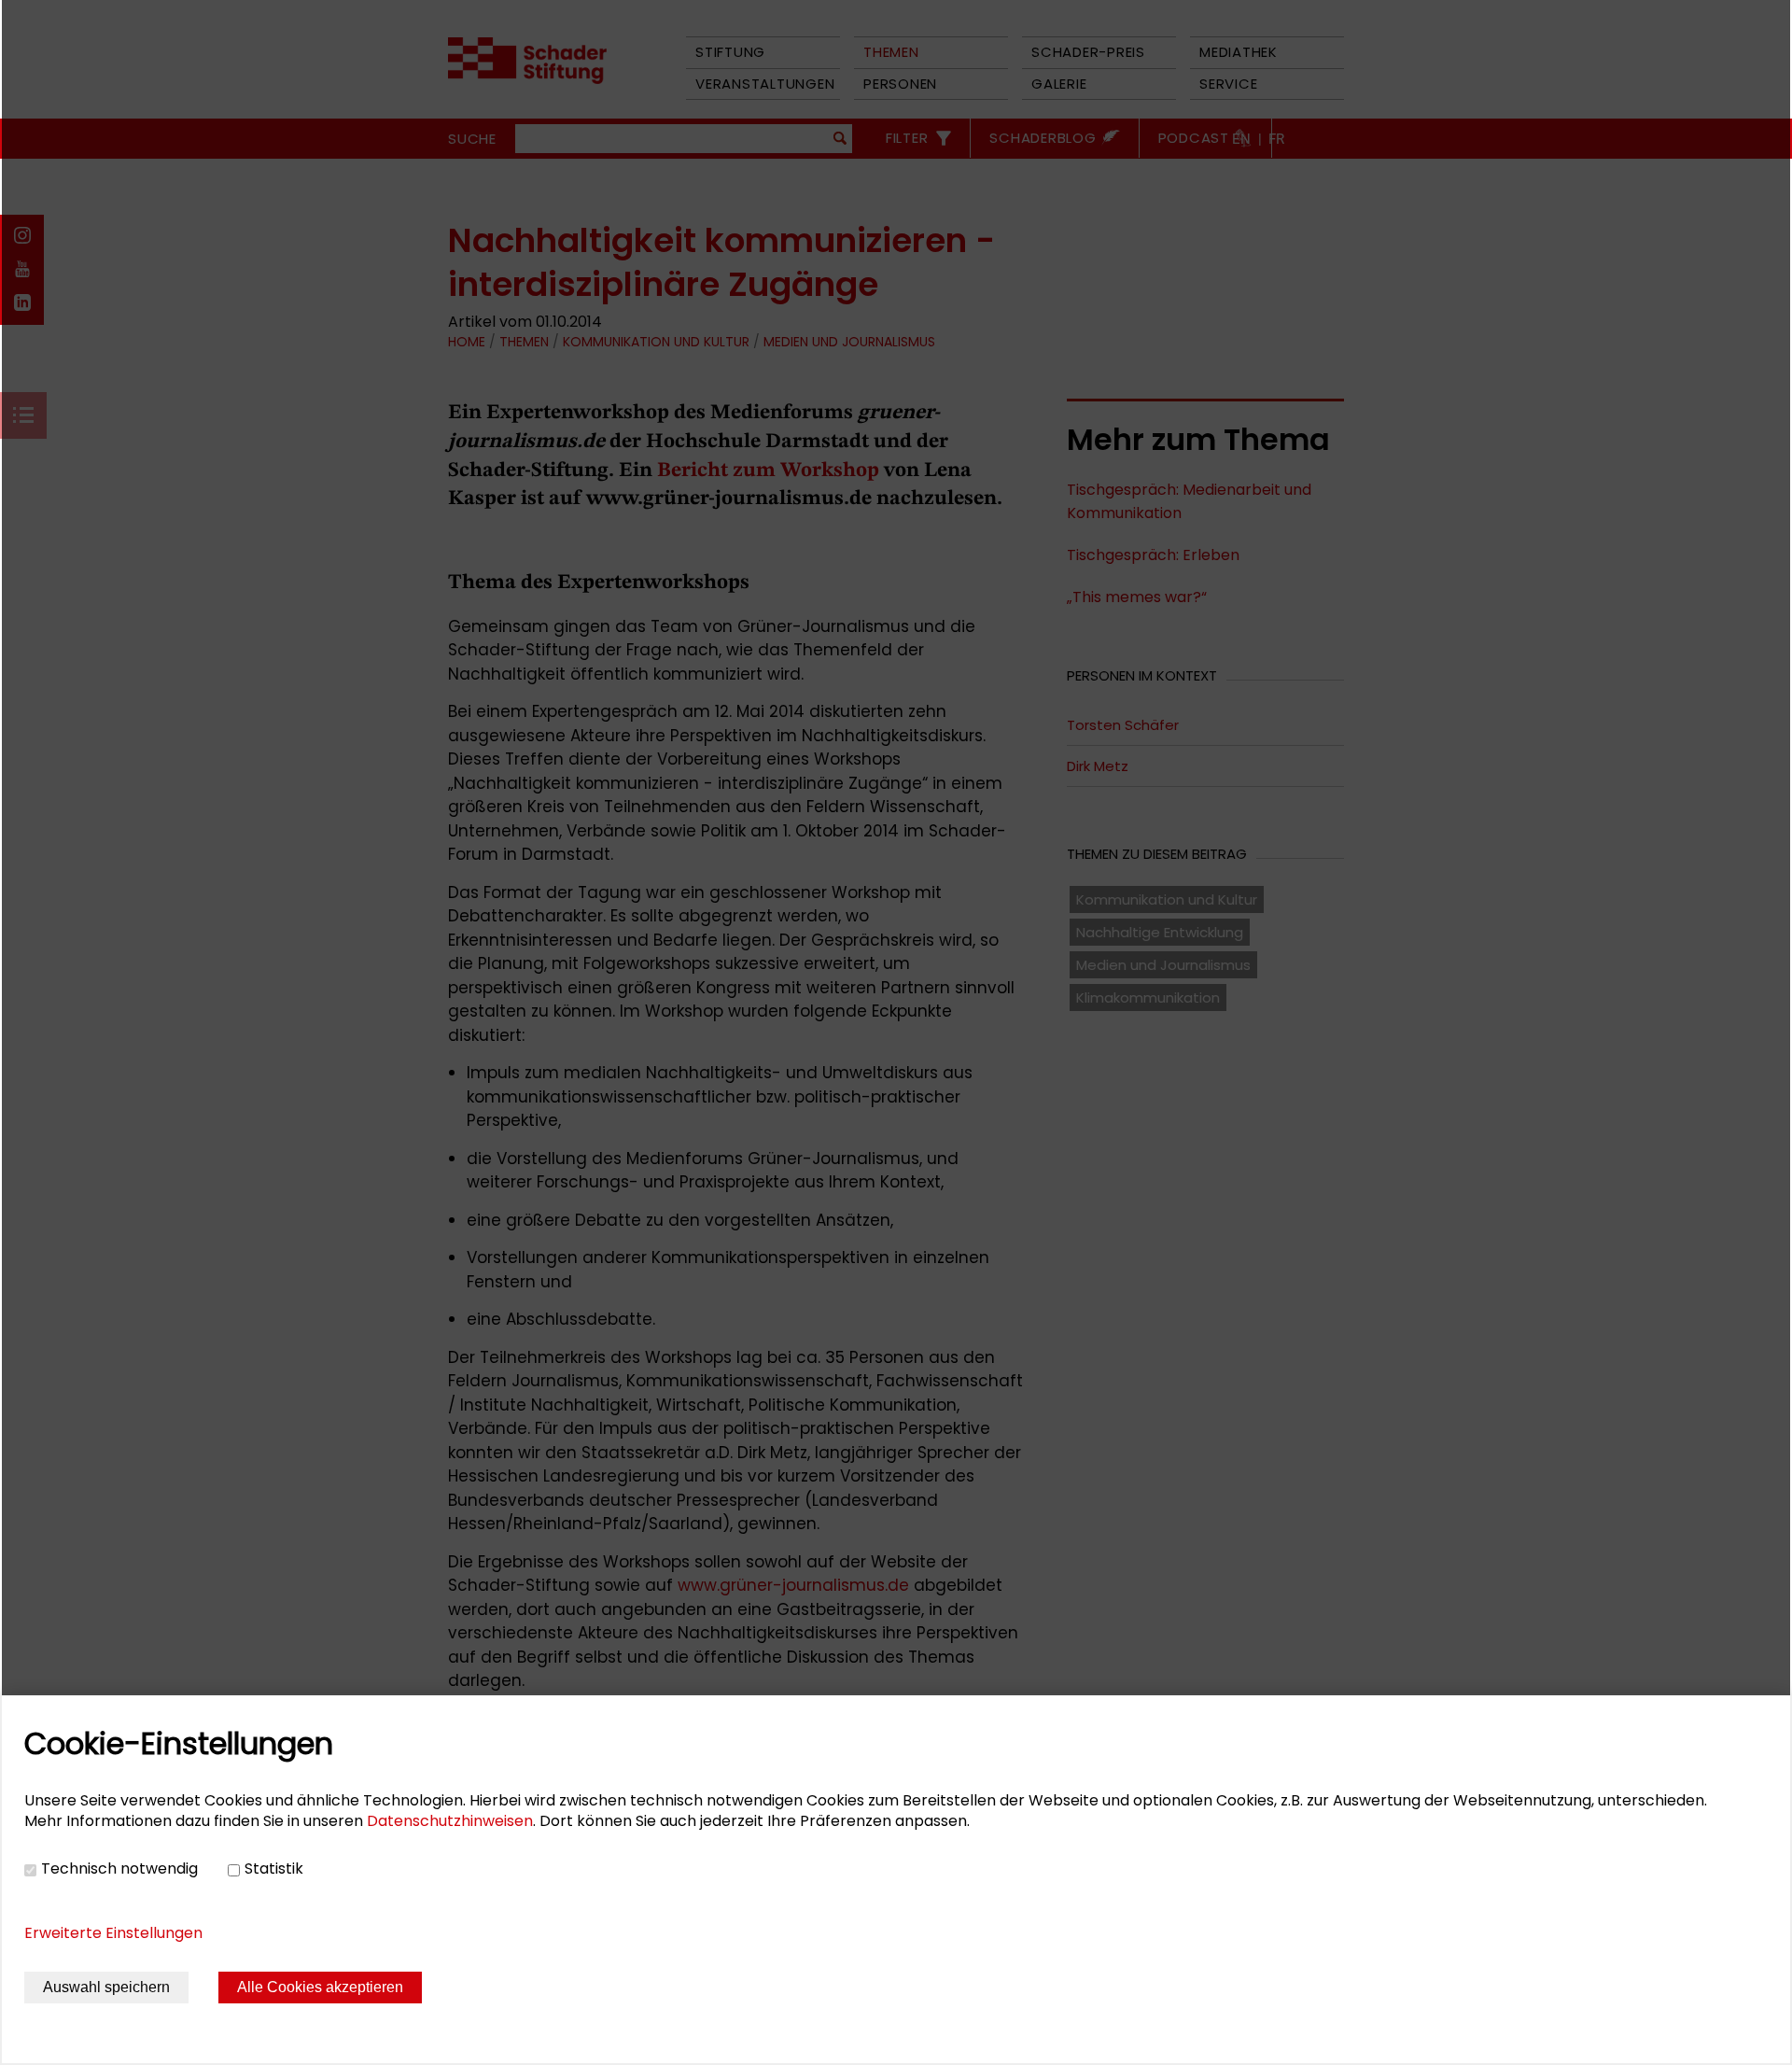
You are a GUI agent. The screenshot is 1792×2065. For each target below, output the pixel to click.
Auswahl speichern (106, 1987)
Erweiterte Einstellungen (113, 1933)
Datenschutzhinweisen (450, 1821)
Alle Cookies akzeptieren (320, 1987)
